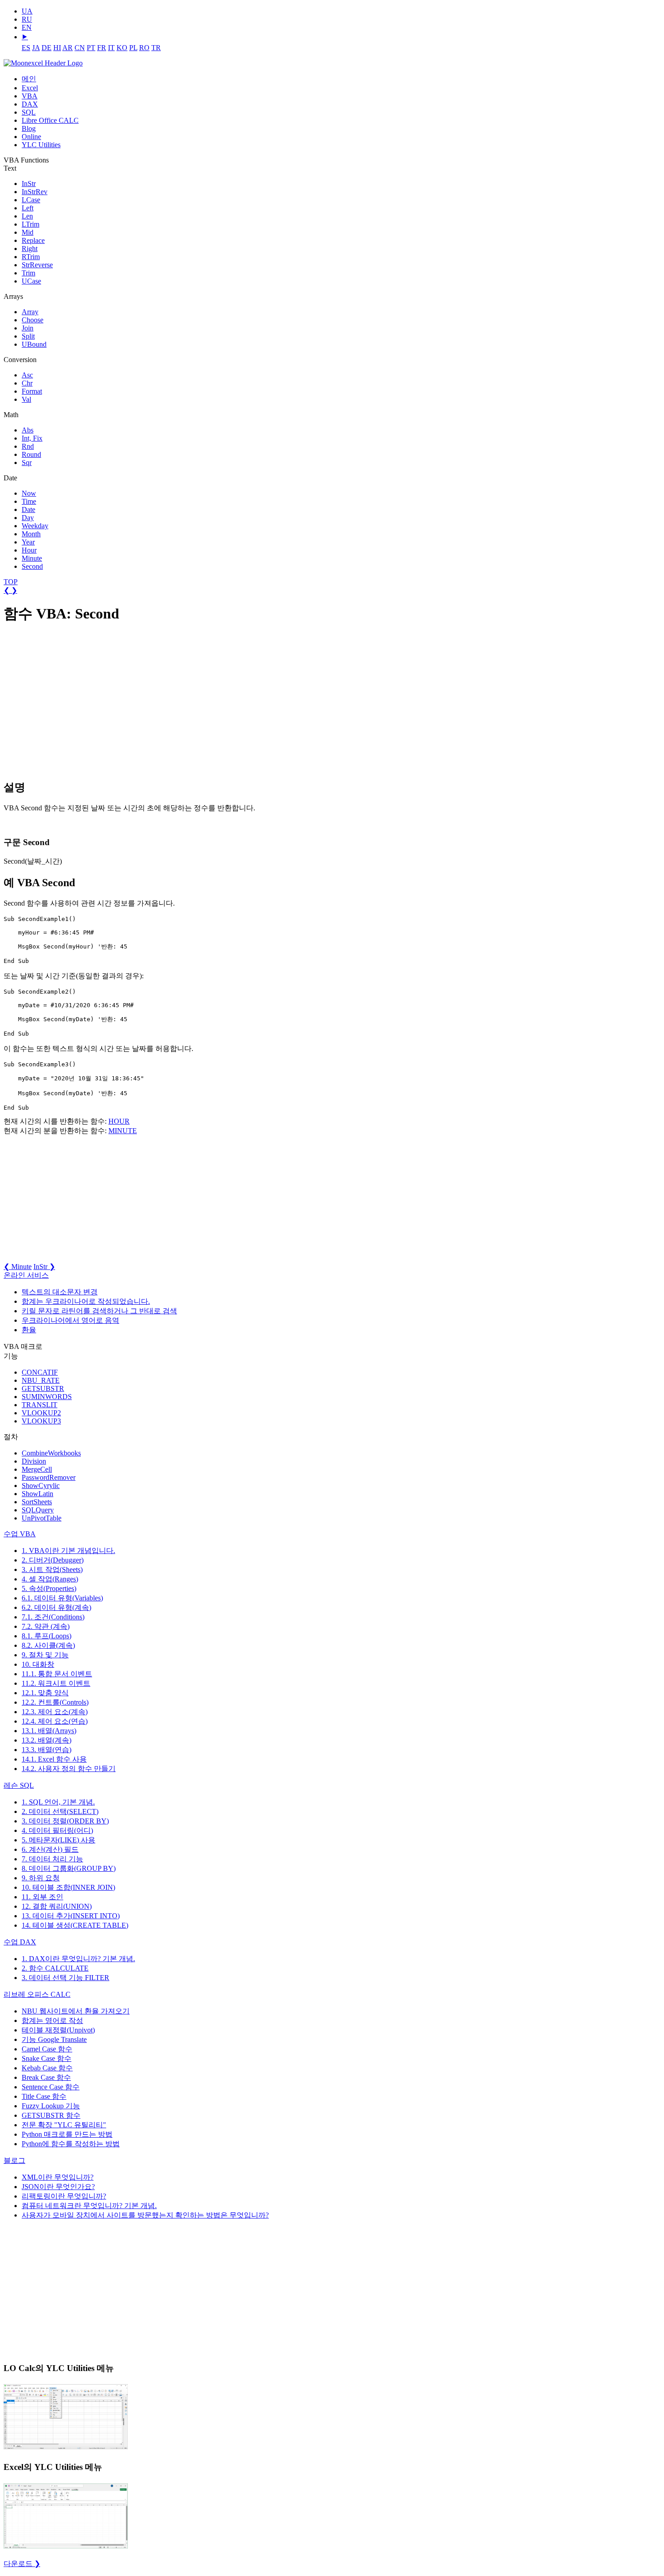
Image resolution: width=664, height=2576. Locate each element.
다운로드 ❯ (22, 2564)
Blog (29, 128)
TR (156, 48)
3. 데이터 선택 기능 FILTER (65, 1978)
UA (27, 11)
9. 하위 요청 (41, 1878)
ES (26, 48)
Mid (28, 232)
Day (28, 518)
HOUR (119, 1121)
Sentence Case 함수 (51, 2087)
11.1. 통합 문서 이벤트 (57, 1674)
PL (133, 48)
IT (111, 48)
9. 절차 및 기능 (45, 1655)
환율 (29, 1330)
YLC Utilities (41, 145)
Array (30, 312)
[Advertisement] (71, 702)
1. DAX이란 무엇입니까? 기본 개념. (78, 1959)
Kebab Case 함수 (47, 2068)
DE (47, 48)
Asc (27, 375)
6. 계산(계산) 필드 (50, 1849)
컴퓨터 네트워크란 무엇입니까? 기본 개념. (89, 2206)
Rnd (28, 446)
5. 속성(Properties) (49, 1588)
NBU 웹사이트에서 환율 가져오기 (76, 2011)
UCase (31, 281)
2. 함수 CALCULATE (55, 1968)
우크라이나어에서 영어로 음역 (70, 1320)
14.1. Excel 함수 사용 (54, 1759)
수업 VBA (20, 1534)
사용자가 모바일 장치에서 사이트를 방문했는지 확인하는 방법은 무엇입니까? (145, 2215)
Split (28, 336)
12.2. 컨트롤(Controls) (55, 1702)
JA (36, 48)
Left (28, 208)
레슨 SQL (19, 1785)
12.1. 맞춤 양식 (45, 1693)
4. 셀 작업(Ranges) (50, 1579)
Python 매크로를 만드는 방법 (67, 2134)
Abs (28, 430)
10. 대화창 (38, 1664)
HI (57, 48)
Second (32, 566)
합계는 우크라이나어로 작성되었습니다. (86, 1301)
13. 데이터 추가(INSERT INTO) (71, 1916)
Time (29, 501)
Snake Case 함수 (47, 2058)
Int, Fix (32, 438)
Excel (30, 88)
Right (30, 249)
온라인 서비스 (26, 1275)
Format (32, 391)
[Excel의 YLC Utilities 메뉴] (66, 2548)
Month (31, 534)
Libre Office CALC (50, 120)
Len (27, 216)
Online (31, 137)
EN (27, 27)
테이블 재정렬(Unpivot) (58, 2030)
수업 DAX (20, 1942)
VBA (30, 96)
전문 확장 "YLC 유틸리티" (64, 2125)
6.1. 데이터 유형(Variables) (62, 1598)
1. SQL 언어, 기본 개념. (58, 1802)
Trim (28, 273)
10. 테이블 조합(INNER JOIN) (68, 1887)
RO (144, 48)
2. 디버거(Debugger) (53, 1560)
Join (28, 328)
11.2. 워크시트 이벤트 (56, 1683)
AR (68, 48)
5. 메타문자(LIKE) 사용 (58, 1840)
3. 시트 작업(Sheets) (52, 1569)
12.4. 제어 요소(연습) (55, 1721)
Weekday (35, 526)
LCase (31, 200)
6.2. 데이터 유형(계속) (56, 1607)
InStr (29, 184)
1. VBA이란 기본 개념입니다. (68, 1551)
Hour (29, 550)
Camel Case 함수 (47, 2049)
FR (102, 48)
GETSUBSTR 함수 (51, 2115)
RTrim (31, 257)
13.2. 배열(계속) (47, 1740)
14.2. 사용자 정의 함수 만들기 (69, 1769)
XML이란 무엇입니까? (58, 2177)
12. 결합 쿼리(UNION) (57, 1906)
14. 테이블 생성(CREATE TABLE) (75, 1925)
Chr (27, 383)
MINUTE (123, 1131)
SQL (29, 112)
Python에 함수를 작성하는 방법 (71, 2144)
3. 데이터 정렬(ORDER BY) (65, 1821)
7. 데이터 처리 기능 (52, 1859)
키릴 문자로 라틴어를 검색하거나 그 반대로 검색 (99, 1311)
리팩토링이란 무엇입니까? (64, 2196)
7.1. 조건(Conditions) (53, 1617)
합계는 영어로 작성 (52, 2020)
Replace (33, 240)
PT (91, 48)
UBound (34, 344)
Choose (33, 320)
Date (28, 509)
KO (122, 48)
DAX (30, 104)
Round (31, 454)
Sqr (27, 463)
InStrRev (35, 192)
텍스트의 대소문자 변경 (60, 1292)
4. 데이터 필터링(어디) (57, 1830)
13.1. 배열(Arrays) (49, 1731)
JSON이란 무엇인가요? (58, 2187)
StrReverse (37, 265)
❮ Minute (18, 1267)
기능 (54, 2039)
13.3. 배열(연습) (47, 1750)
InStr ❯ (44, 1267)
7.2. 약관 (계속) (46, 1626)
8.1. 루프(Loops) (47, 1636)
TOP (11, 582)
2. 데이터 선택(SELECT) (60, 1811)
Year (28, 542)
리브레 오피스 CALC (37, 1994)
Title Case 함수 (44, 2096)
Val (26, 399)
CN (80, 48)
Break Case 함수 (46, 2077)
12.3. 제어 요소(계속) (55, 1712)
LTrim (30, 224)
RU (27, 19)
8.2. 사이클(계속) (48, 1645)
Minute (32, 558)
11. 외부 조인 (42, 1897)
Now (29, 493)
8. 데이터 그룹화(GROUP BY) (69, 1868)
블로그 (14, 2160)
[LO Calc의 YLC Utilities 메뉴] (66, 2448)
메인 (29, 79)
